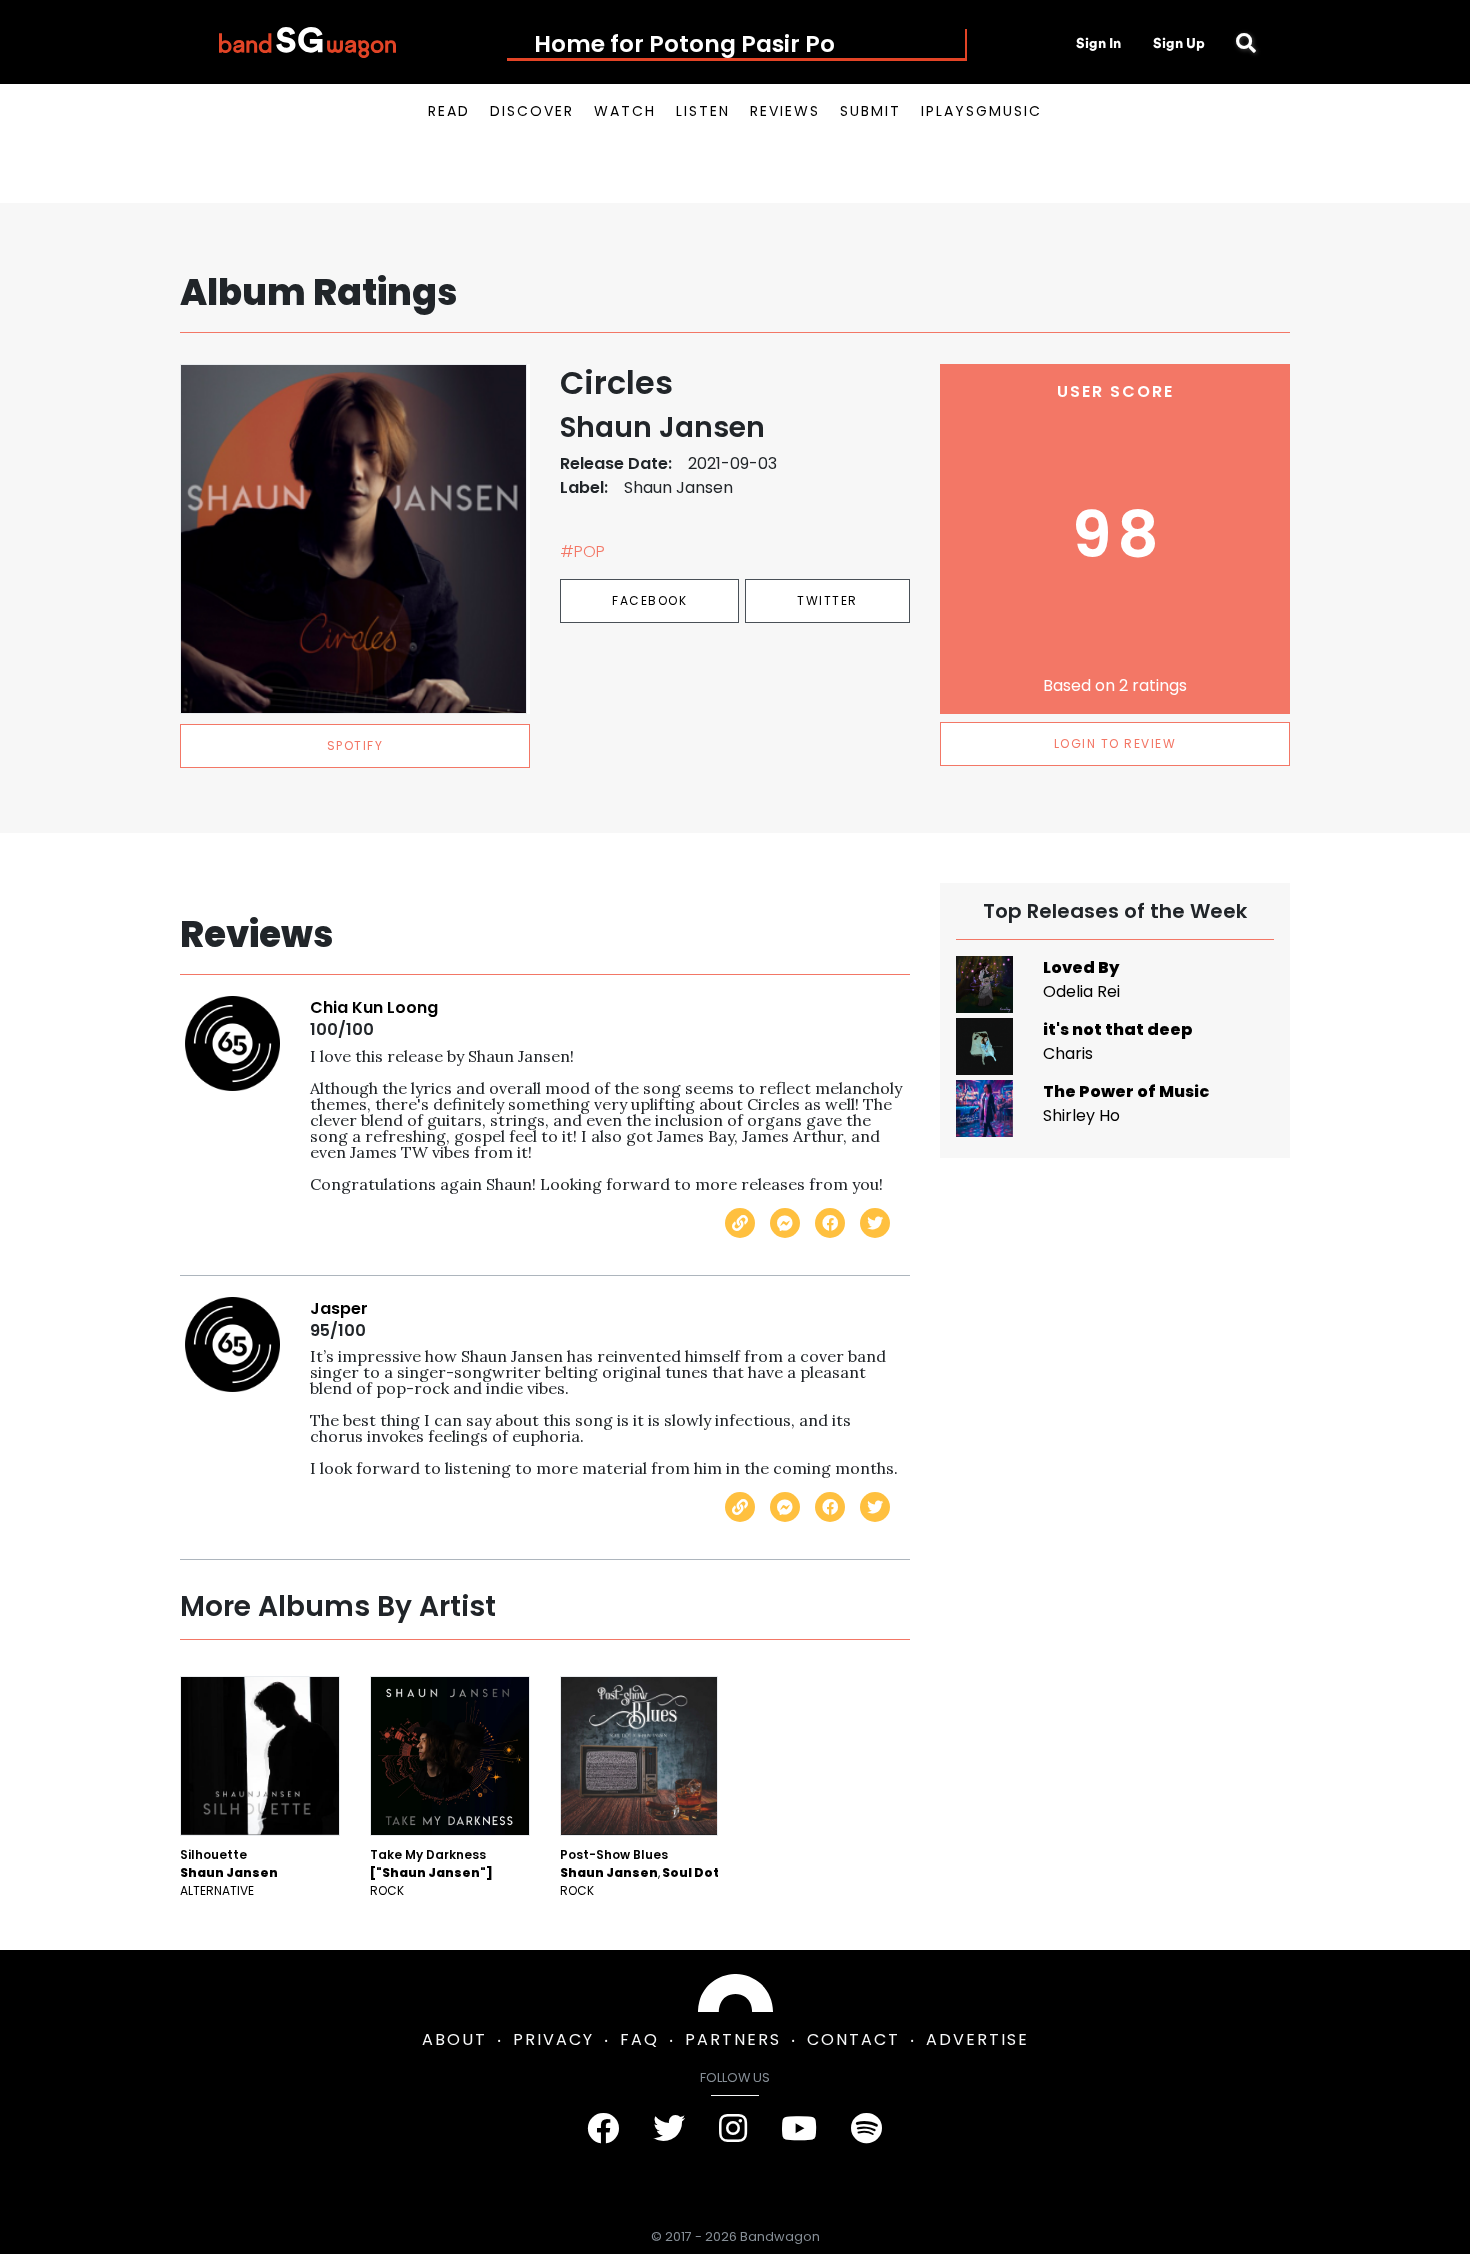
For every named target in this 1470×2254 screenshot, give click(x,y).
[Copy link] (740, 1223)
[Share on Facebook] (830, 1223)
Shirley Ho (1081, 1115)
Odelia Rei (1081, 991)
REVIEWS (785, 111)
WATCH (625, 111)
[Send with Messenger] (785, 1223)
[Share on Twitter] (875, 1223)
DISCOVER (532, 111)
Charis (1068, 1053)
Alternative (217, 1890)
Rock (387, 1890)
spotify (355, 745)
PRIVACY (553, 2039)
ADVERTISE (977, 2039)
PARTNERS (733, 2039)
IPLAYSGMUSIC (981, 111)
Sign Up (1179, 43)
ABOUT (454, 2039)
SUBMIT (870, 111)
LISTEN (703, 111)
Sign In (1098, 43)
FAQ (639, 2039)
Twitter (827, 600)
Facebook (649, 600)
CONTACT (853, 2039)
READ (449, 111)
